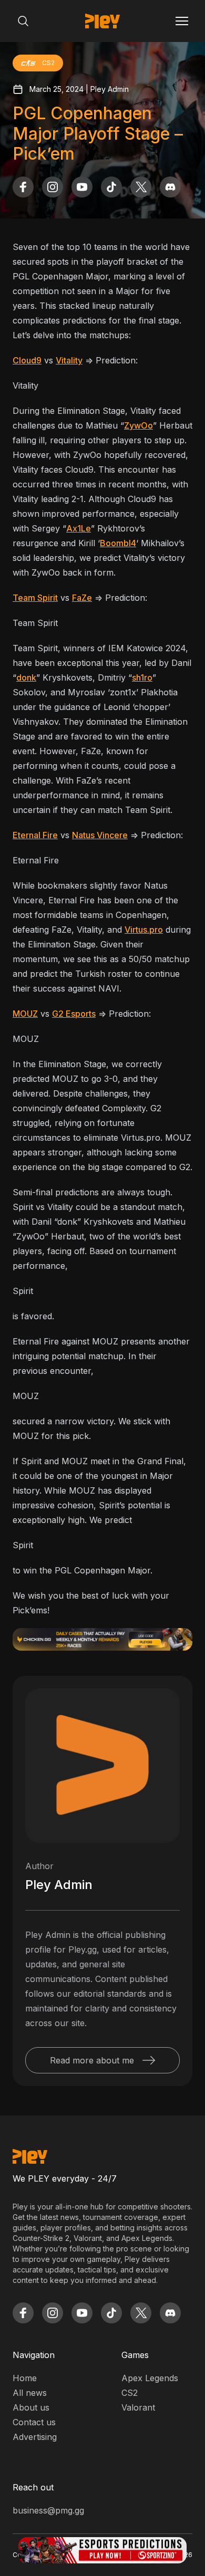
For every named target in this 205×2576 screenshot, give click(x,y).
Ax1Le (79, 528)
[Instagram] (53, 187)
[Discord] (170, 187)
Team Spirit (35, 598)
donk (26, 677)
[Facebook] (23, 187)
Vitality (69, 360)
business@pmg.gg (48, 2510)
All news (30, 2393)
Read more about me (92, 2060)
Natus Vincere (100, 835)
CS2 (130, 2393)
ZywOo (139, 425)
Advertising (35, 2437)
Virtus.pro (144, 930)
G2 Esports (74, 1014)
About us (31, 2407)
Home (25, 2378)
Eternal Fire (35, 835)
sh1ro (142, 677)
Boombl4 (118, 543)
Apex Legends (150, 2378)
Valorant (138, 2407)
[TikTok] (111, 187)
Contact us (34, 2422)
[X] (141, 187)
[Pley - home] (102, 21)
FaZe (82, 598)
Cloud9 (27, 360)
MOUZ (25, 1014)
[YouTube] (82, 187)
